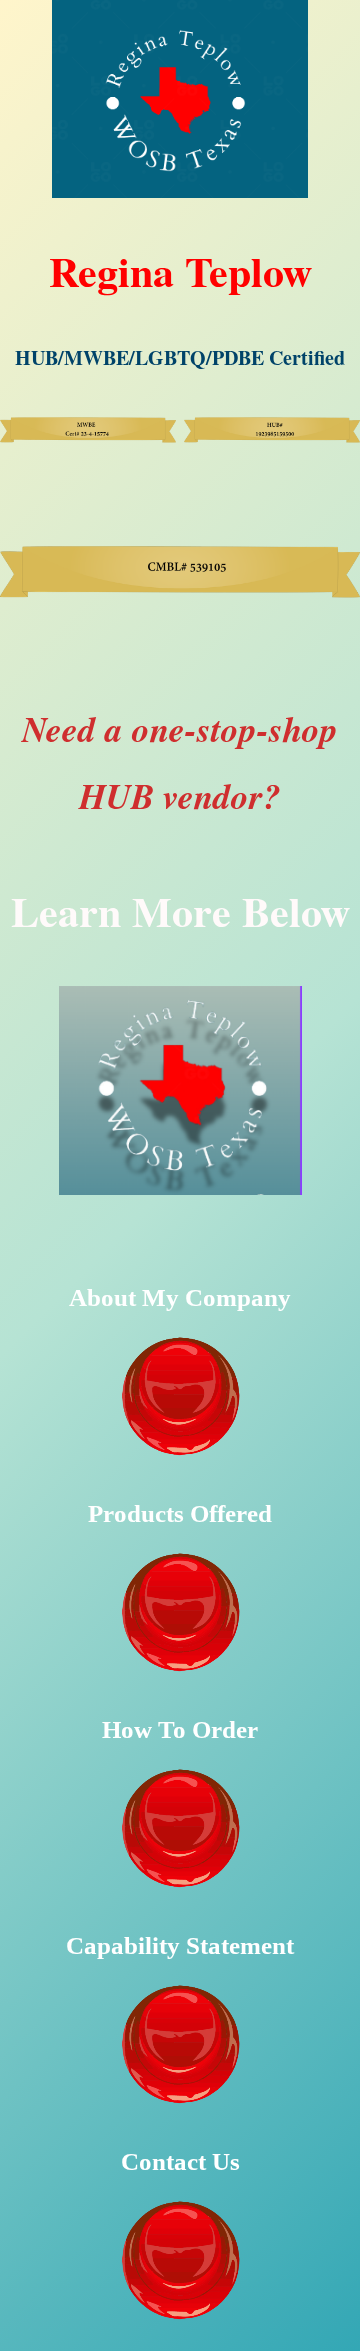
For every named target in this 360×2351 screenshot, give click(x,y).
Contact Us (180, 2161)
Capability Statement (180, 1945)
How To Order (180, 1729)
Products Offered (180, 1513)
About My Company (180, 1297)
